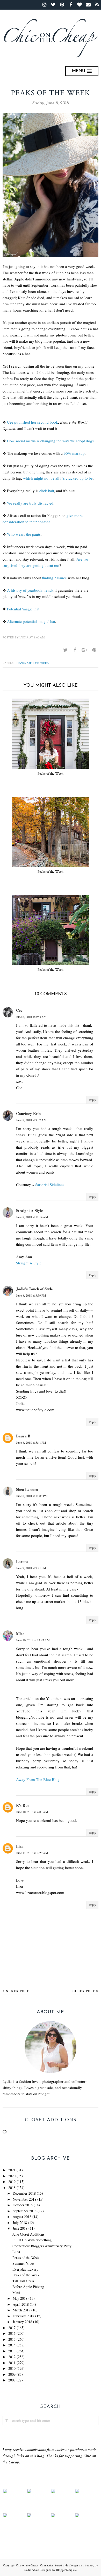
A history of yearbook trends (30, 590)
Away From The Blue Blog (38, 1779)
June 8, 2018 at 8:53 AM (31, 1017)
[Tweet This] (65, 650)
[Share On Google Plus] (84, 650)
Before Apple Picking (28, 2287)
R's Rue (23, 1805)
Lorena (22, 1561)
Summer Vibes (23, 2263)
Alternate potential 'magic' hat (31, 621)
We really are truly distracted (30, 503)
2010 (12, 2368)
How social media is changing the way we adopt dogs (50, 441)
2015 (12, 2339)
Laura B (23, 1436)
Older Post (84, 1991)
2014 (12, 2345)
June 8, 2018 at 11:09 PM (32, 1496)
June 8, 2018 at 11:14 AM (32, 1217)
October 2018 (23, 2205)
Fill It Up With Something (32, 2240)
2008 (12, 2380)
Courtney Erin (28, 1113)
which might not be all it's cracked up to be (58, 478)
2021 (12, 2170)
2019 (12, 2182)
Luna (16, 2252)
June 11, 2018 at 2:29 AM (32, 1853)
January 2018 (22, 2322)
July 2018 (20, 2223)
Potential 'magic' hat (23, 609)
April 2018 (21, 2304)
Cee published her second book (33, 422)
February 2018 (23, 2316)
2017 (12, 2328)
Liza (20, 1846)
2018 (12, 2188)
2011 (12, 2363)
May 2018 (20, 2298)
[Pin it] (94, 650)
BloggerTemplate (66, 2570)
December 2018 (24, 2193)
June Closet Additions (28, 2234)
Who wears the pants (24, 534)
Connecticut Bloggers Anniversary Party (42, 2246)
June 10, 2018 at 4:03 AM (32, 1812)
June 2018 (20, 2228)
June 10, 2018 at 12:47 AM (33, 1640)
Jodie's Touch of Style (34, 1289)
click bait (47, 491)
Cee (19, 1010)
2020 (12, 2176)
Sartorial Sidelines (50, 1184)
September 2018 (25, 2211)
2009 (12, 2374)
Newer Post (17, 1991)
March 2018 (21, 2310)
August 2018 (22, 2217)
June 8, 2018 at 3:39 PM (31, 1295)
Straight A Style (30, 1210)
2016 (12, 2333)
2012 (12, 2357)
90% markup (74, 453)
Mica (20, 1634)
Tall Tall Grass (23, 2281)
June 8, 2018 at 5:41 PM (31, 1442)
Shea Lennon (27, 1489)
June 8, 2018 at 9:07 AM (31, 1120)
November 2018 (24, 2199)
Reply (92, 1100)
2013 (12, 2351)
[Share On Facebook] (75, 650)
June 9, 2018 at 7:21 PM (31, 1568)
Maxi (16, 2293)
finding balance (54, 578)
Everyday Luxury (25, 2269)
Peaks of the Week (33, 663)
